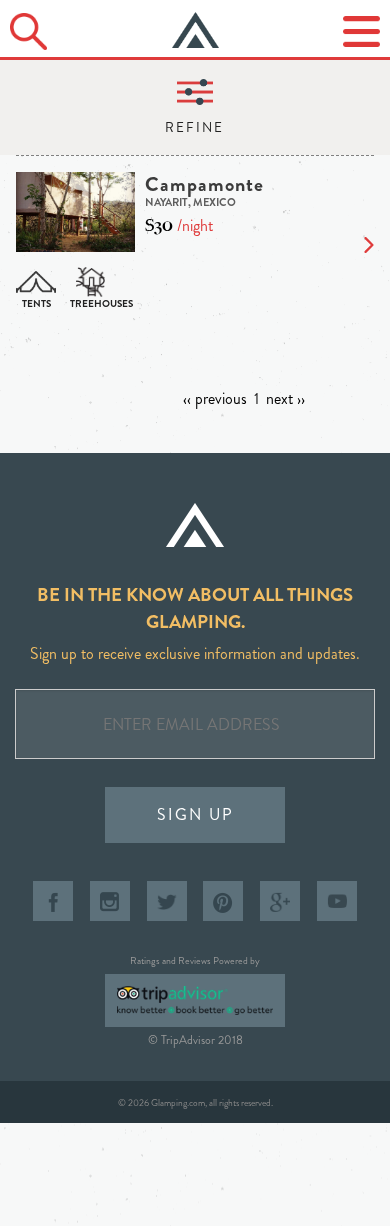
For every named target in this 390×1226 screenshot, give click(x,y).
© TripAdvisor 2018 (195, 1040)
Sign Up (195, 814)
